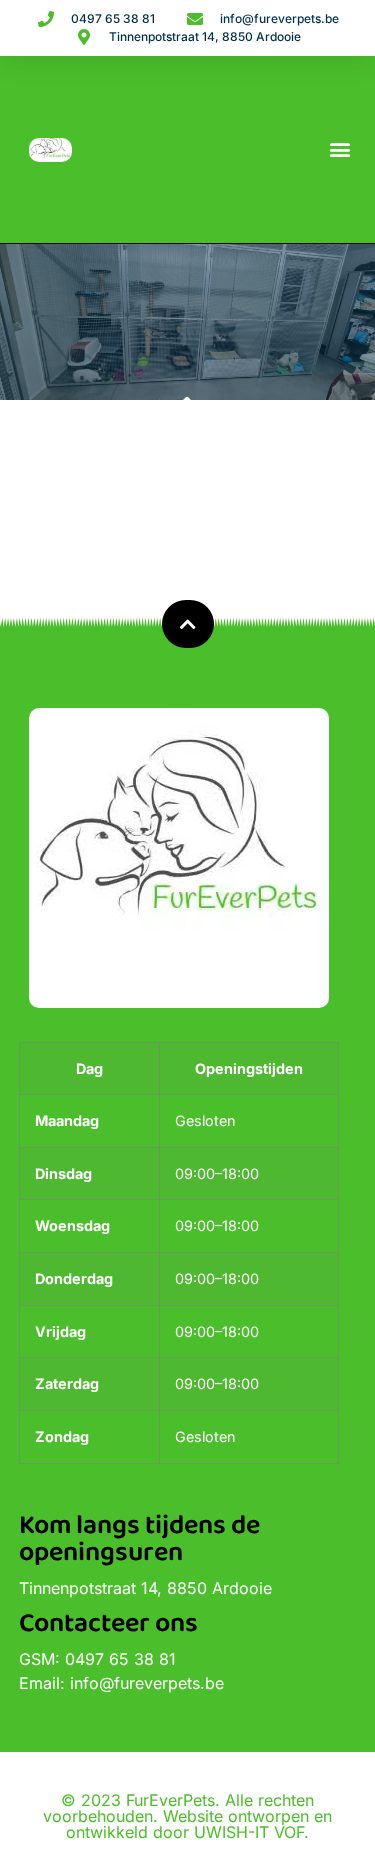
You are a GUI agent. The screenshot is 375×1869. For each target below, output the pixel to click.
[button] (339, 149)
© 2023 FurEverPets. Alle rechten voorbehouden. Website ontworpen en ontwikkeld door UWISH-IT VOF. (187, 1816)
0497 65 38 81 (120, 1659)
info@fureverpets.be (147, 1683)
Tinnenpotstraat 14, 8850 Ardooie (145, 1588)
